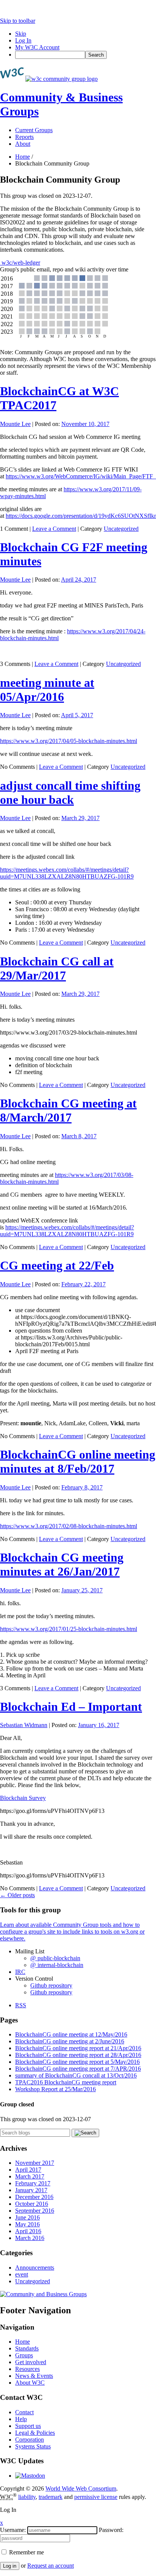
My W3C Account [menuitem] (37, 47)
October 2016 (32, 2204)
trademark (51, 2497)
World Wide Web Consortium (81, 2488)
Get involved (31, 2362)
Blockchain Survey (23, 1798)
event (22, 2274)
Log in (10, 2566)
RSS (21, 2005)
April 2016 (28, 2231)
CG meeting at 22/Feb (57, 1265)
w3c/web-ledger (20, 263)
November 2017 (35, 2163)
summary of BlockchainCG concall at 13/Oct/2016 (76, 2075)
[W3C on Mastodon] (30, 2476)
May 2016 (27, 2224)
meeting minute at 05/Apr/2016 (47, 690)
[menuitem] (86, 55)
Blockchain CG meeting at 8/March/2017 (68, 1110)
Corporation (30, 2440)
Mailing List (30, 1951)
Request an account (51, 2566)
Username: (13, 2530)
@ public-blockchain (55, 1958)
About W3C (30, 2383)
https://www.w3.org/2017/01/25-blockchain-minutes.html (69, 1629)
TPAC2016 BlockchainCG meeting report (66, 2082)
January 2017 (31, 2190)
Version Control (34, 1979)
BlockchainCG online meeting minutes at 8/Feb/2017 (78, 1462)
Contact (24, 2412)
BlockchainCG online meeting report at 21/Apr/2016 (78, 2048)
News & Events (34, 2376)
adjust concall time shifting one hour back (70, 793)
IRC (20, 1972)
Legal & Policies (35, 2433)
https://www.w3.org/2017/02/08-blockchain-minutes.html (69, 1526)
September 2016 (35, 2211)
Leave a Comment (54, 529)
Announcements (35, 2268)
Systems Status (33, 2446)
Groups (24, 2355)
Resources (27, 2369)
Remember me (26, 2552)
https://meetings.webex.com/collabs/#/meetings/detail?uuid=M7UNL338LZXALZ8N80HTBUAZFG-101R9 (67, 873)
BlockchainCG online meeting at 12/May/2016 (71, 2034)
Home (23, 157)
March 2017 (30, 2176)
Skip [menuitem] (21, 34)
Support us (28, 2426)
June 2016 (27, 2217)
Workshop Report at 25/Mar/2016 (55, 2089)
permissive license (96, 2497)
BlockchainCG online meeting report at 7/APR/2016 (78, 2069)
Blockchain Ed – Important (71, 1707)
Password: (111, 2530)
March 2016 (30, 2238)
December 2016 (34, 2197)
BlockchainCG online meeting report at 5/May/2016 (77, 2062)
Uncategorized (121, 529)
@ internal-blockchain (57, 1965)
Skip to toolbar (18, 21)
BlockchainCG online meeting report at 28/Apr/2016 (78, 2055)
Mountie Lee (15, 424)
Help (21, 2419)
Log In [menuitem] (23, 40)
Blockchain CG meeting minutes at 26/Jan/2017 (62, 1564)
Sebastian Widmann (24, 1725)
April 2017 (28, 2170)
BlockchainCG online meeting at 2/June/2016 (70, 2041)
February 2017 (33, 2183)
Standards (27, 2348)
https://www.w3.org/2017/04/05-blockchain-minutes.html (69, 741)
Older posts (17, 1895)
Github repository (51, 1985)
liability (27, 2497)
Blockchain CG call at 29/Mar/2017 (57, 968)
